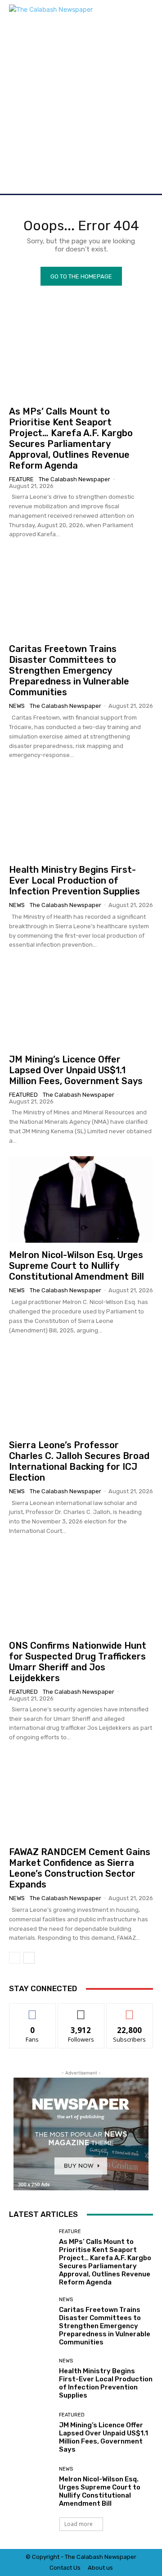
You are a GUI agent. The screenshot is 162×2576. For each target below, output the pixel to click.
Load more (79, 2524)
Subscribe (130, 2010)
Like (33, 2010)
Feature (21, 479)
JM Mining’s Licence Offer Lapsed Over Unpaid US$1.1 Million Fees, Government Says (76, 1070)
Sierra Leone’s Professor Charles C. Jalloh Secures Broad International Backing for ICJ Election (79, 1461)
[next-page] (29, 1958)
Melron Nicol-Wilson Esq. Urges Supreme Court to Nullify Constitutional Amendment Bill (76, 1266)
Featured (23, 1095)
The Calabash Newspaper (74, 479)
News (17, 706)
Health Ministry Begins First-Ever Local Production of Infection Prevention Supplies (74, 880)
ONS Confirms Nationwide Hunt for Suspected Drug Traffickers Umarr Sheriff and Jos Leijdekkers (78, 1662)
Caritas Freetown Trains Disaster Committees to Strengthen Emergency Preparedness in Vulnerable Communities (69, 670)
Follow (81, 2010)
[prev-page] (15, 1958)
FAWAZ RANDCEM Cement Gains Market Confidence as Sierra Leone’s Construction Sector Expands (80, 1868)
